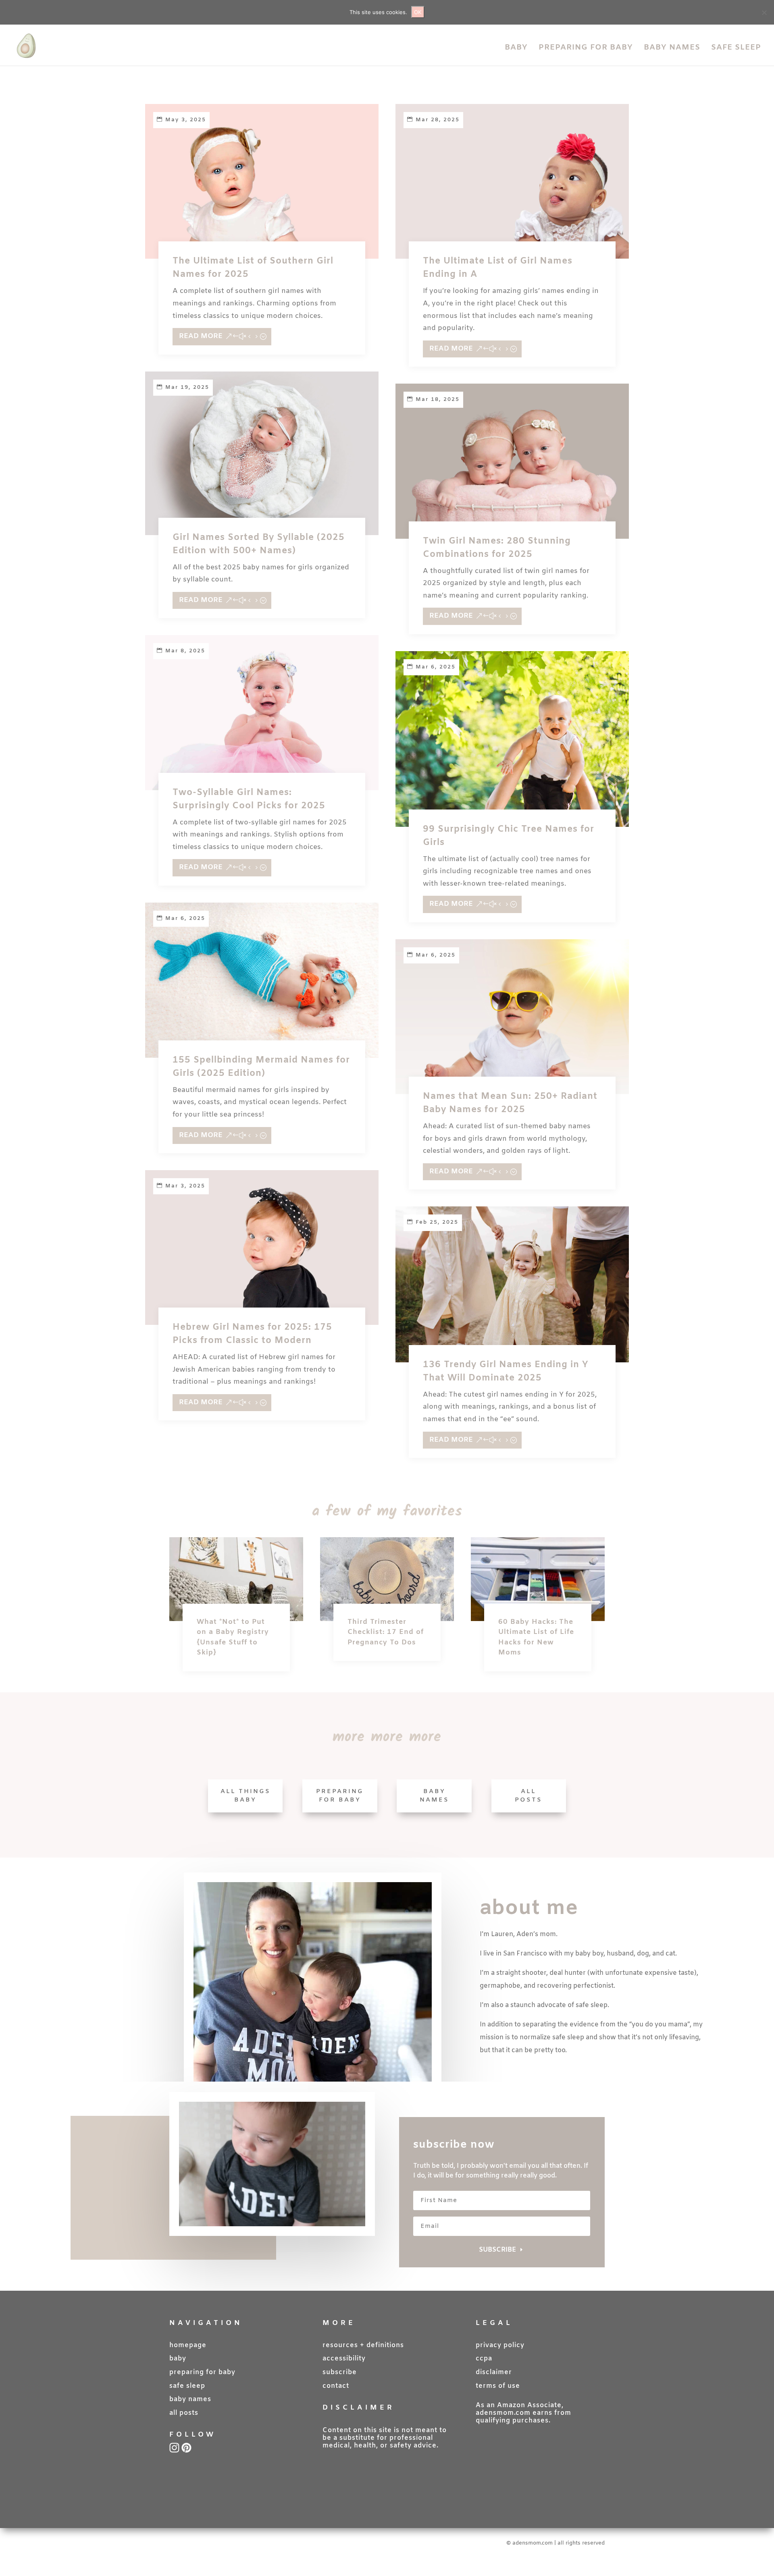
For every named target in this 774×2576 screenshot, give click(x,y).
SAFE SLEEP (736, 49)
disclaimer (494, 2372)
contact (336, 2386)
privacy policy (500, 2345)
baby (178, 2359)
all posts (184, 2413)
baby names (190, 2399)
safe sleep (187, 2386)
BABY (516, 49)
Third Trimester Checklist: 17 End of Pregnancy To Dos (386, 1632)
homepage (188, 2345)
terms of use (498, 2386)
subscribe (340, 2372)
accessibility (344, 2359)
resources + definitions (363, 2345)
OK (418, 12)
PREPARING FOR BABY (586, 49)
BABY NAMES (672, 49)
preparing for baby (202, 2372)
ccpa (484, 2359)
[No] (764, 12)
